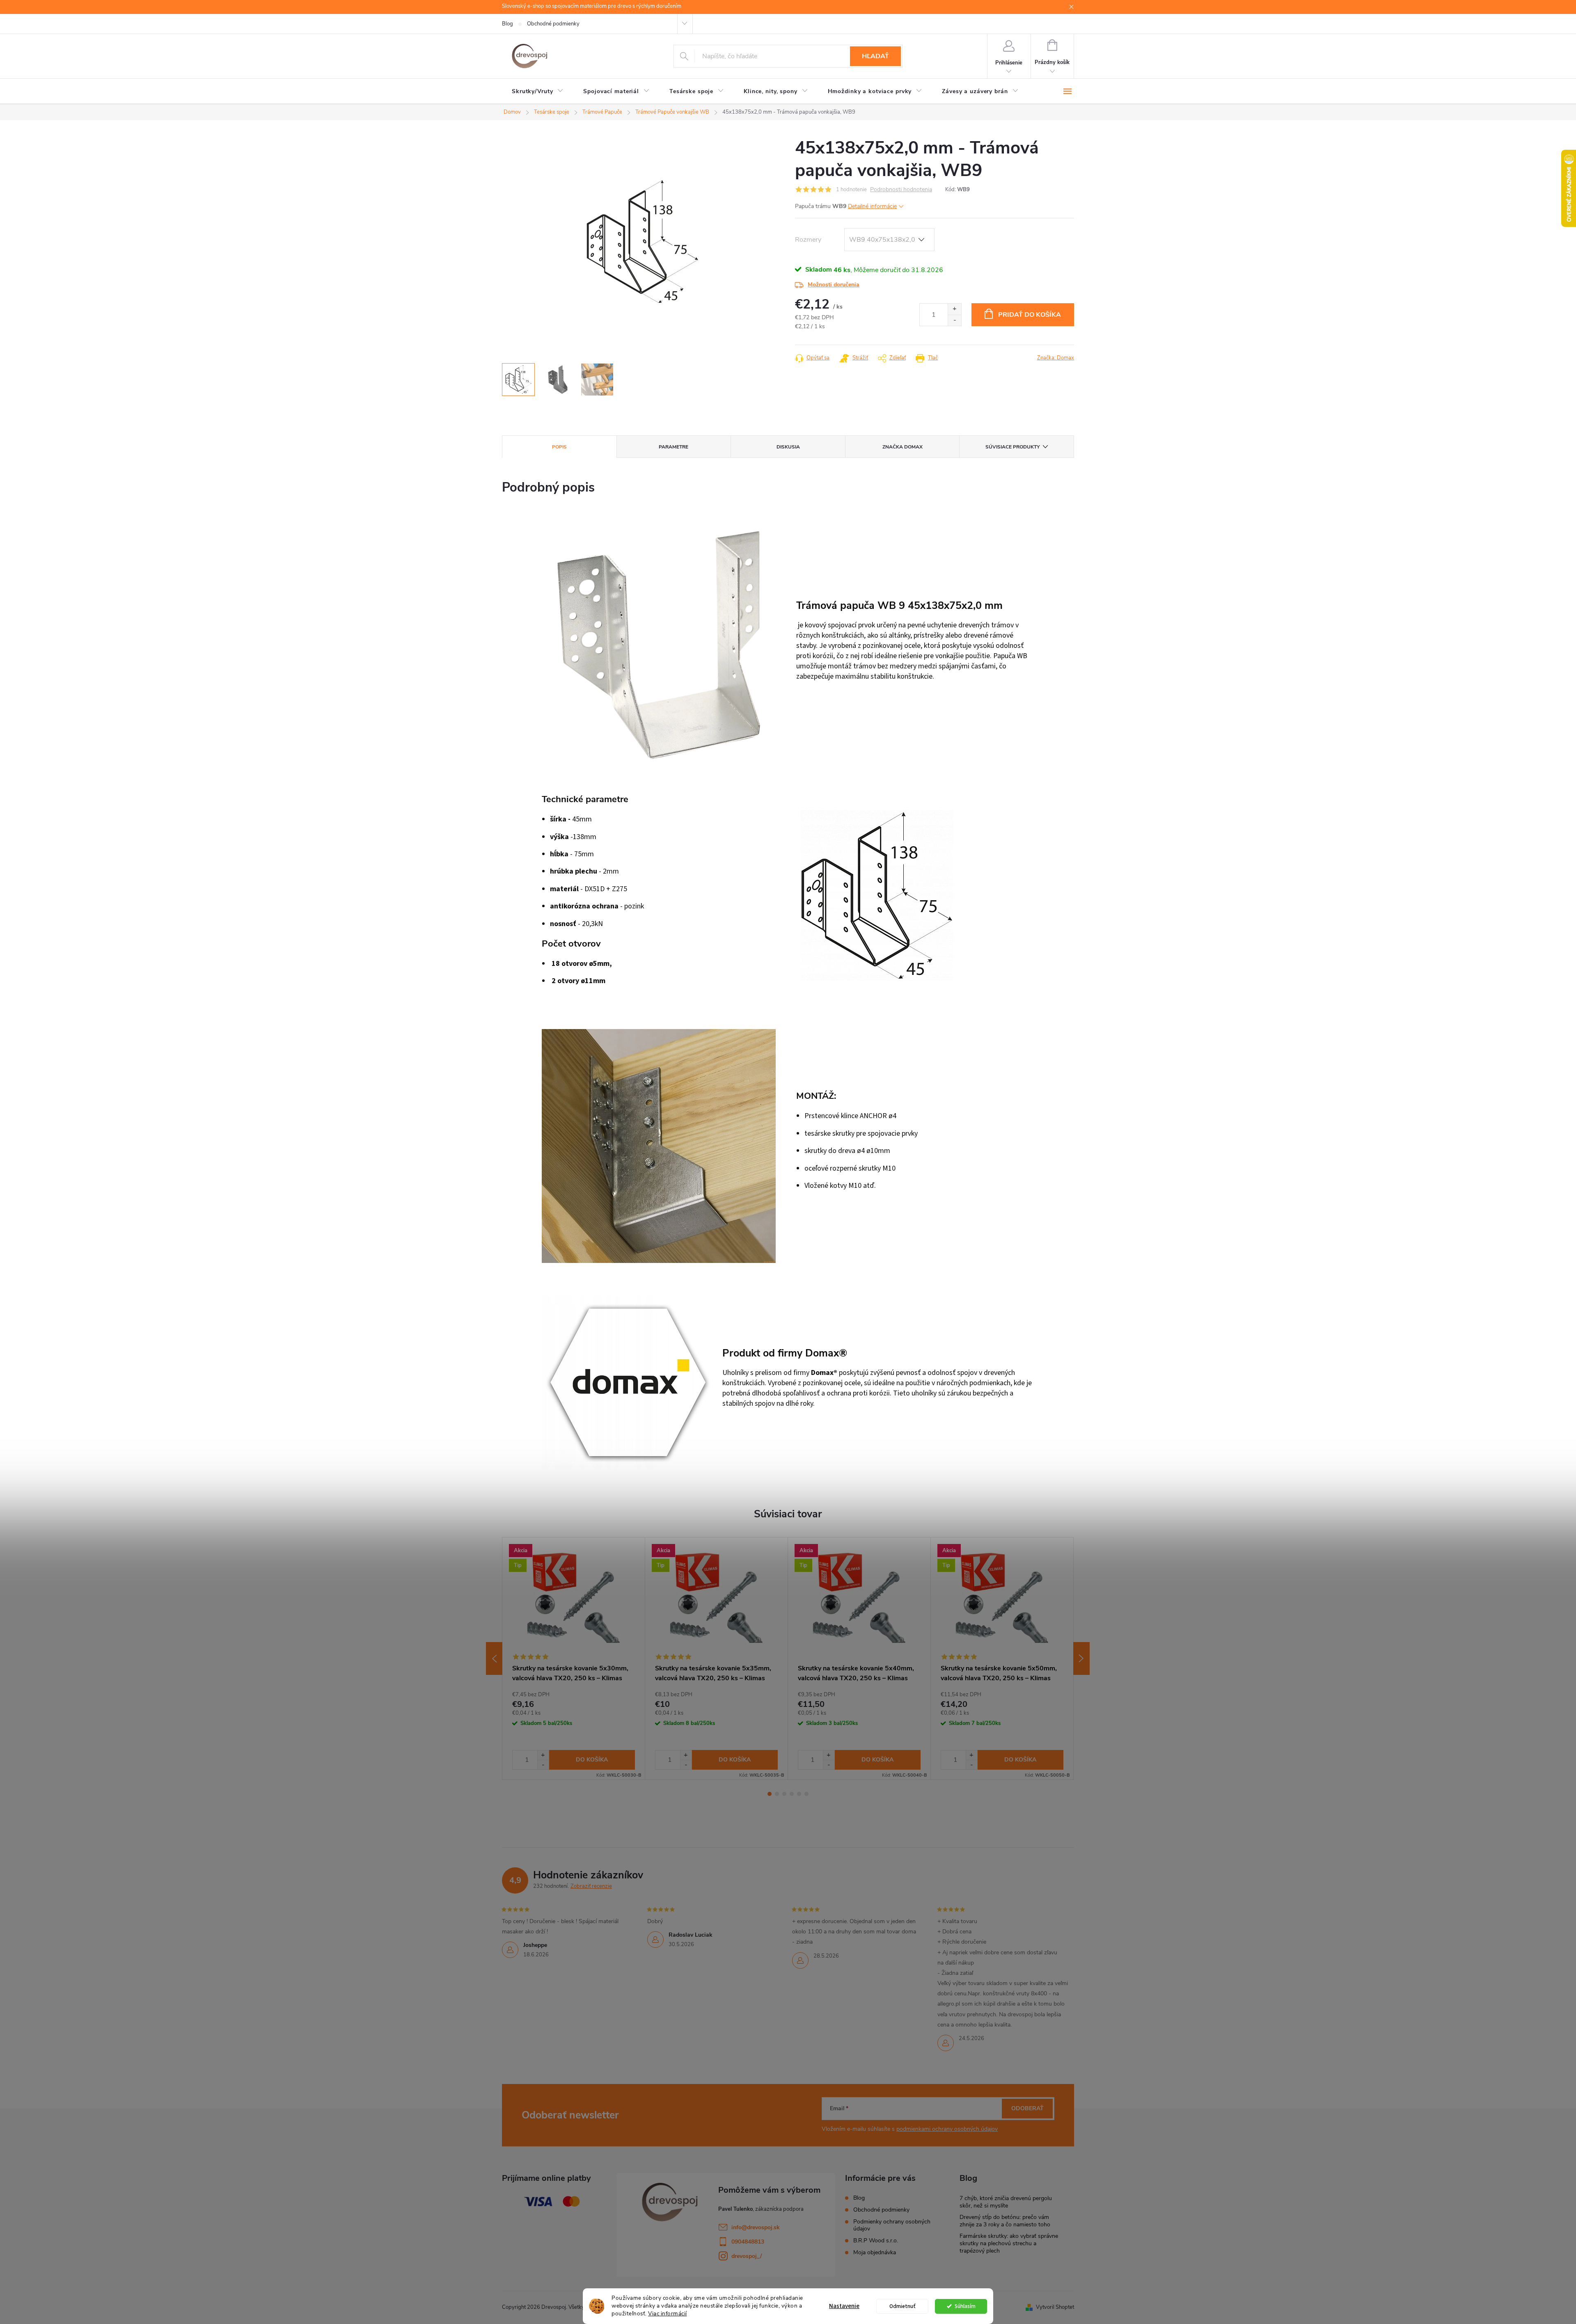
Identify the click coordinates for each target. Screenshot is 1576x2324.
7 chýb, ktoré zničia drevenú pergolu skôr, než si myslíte (1006, 2202)
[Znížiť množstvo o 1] (954, 320)
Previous (494, 1658)
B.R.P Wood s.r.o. (876, 2241)
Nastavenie (844, 2306)
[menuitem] (538, 91)
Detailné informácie (872, 206)
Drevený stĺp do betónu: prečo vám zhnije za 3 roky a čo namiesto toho (1005, 2221)
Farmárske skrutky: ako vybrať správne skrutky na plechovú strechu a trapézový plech (1009, 2243)
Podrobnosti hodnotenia (901, 190)
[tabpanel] (574, 1658)
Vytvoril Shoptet (1055, 2307)
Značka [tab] (903, 447)
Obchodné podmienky (553, 24)
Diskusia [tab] (788, 447)
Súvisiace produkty (1012, 447)
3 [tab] (784, 1794)
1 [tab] (770, 1794)
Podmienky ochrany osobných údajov (892, 2225)
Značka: (1056, 358)
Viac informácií (668, 2314)
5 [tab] (799, 1794)
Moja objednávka (875, 2252)
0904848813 (748, 2242)
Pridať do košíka (1030, 315)
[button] (543, 1755)
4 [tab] (792, 1794)
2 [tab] (777, 1794)
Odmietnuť (903, 2306)
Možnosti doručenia (834, 285)
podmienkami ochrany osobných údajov (947, 2129)
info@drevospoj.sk (756, 2227)
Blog (507, 24)
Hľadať (875, 56)
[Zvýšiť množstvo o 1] (954, 309)
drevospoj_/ (747, 2256)
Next (1081, 1658)
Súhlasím (965, 2306)
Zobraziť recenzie (591, 1886)
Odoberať (1027, 2108)
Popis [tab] (559, 447)
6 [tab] (806, 1794)
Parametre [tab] (673, 447)
